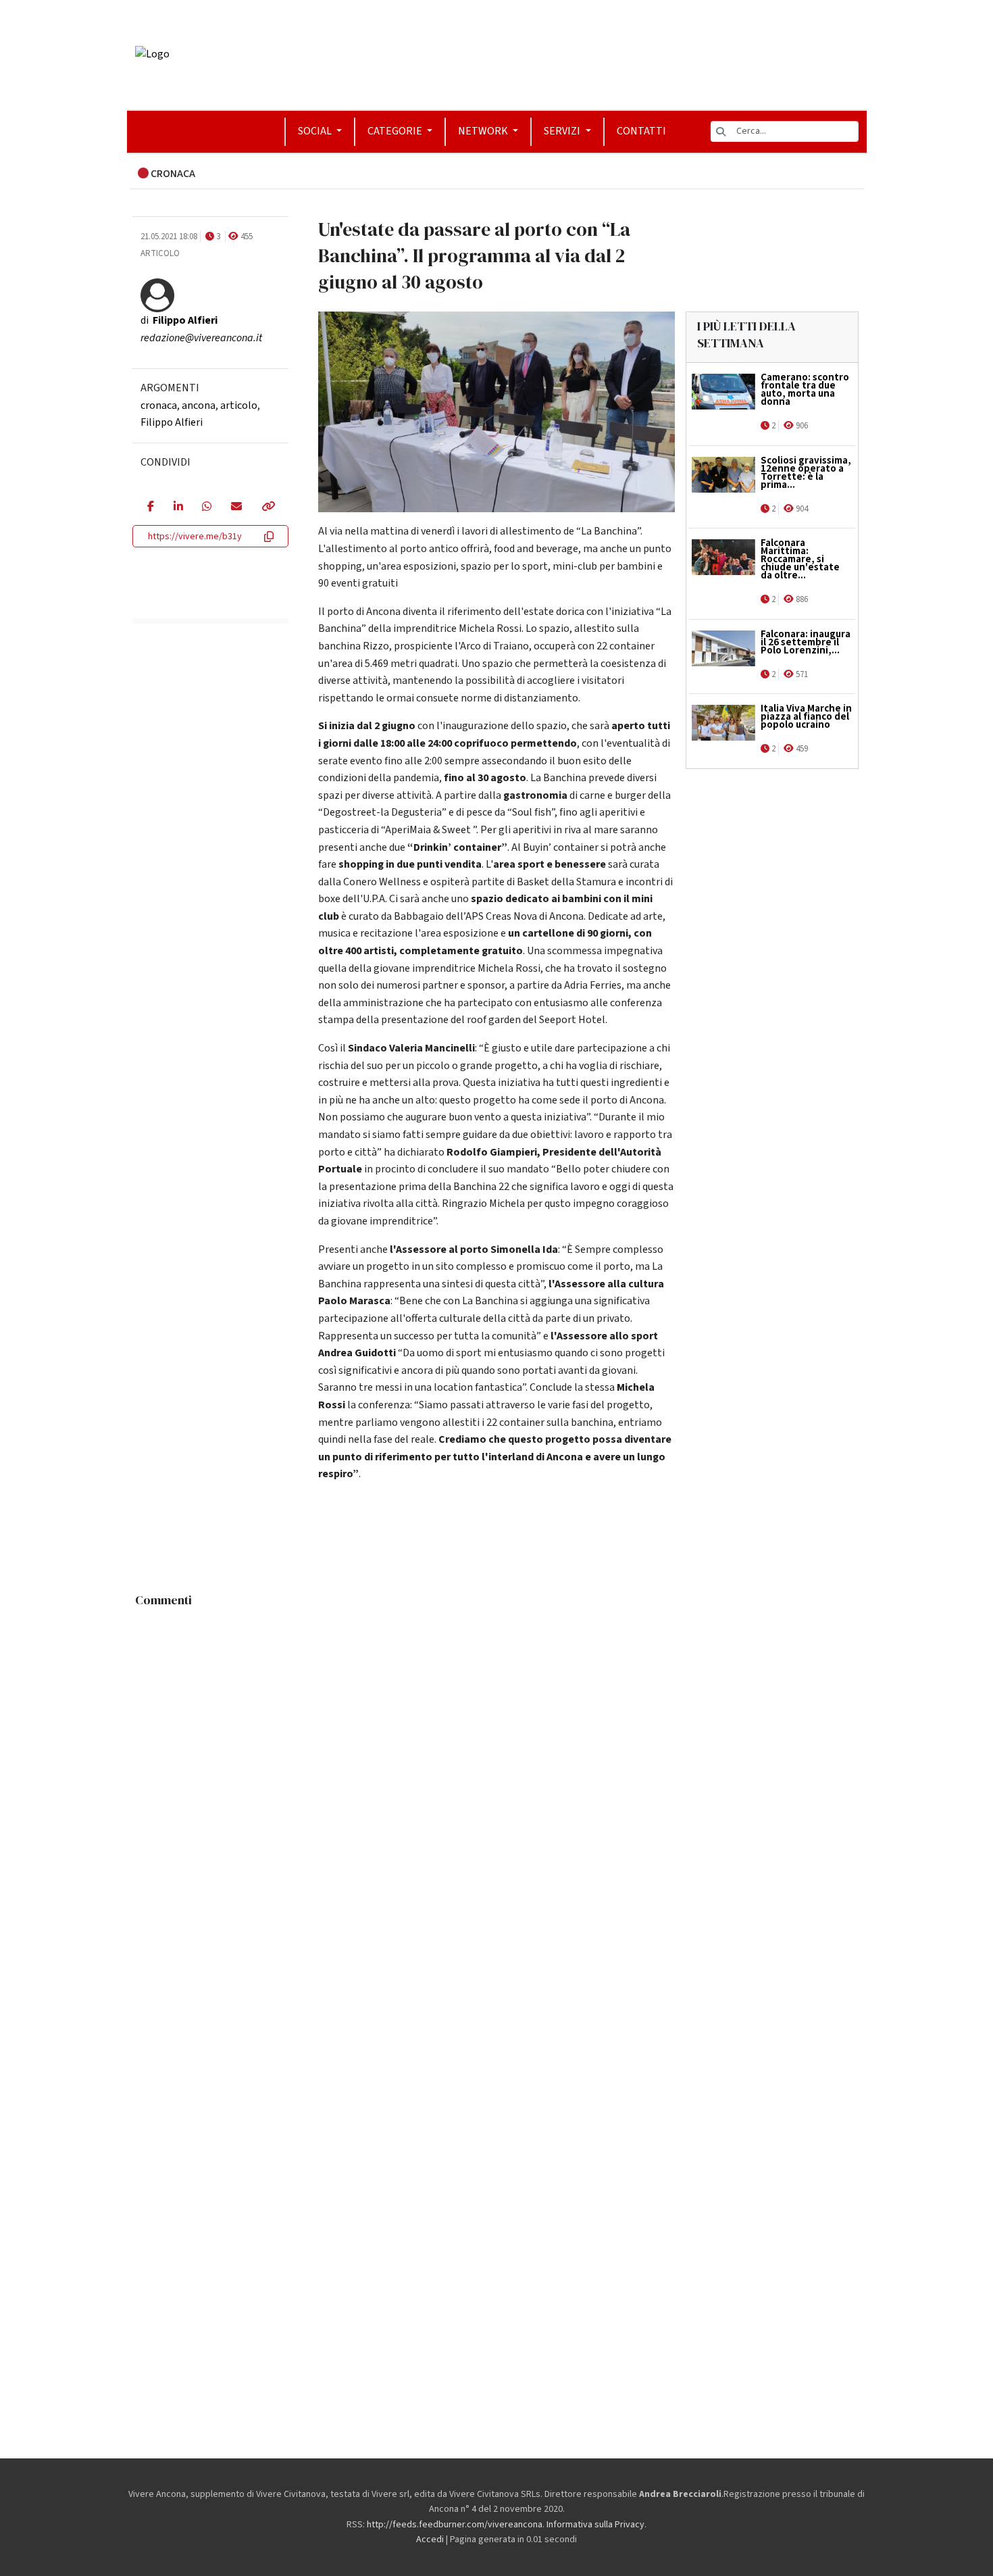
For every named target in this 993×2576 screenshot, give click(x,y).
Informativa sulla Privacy (595, 2525)
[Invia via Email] (236, 507)
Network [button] (484, 131)
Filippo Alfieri (172, 422)
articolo (239, 405)
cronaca (159, 405)
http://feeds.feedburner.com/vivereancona (455, 2525)
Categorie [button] (396, 131)
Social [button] (316, 131)
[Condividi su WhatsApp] (206, 507)
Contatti (641, 131)
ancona (199, 405)
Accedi (430, 2540)
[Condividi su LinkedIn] (178, 507)
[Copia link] (268, 507)
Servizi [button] (563, 131)
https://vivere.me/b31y (195, 537)
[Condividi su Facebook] (150, 507)
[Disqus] (497, 1783)
